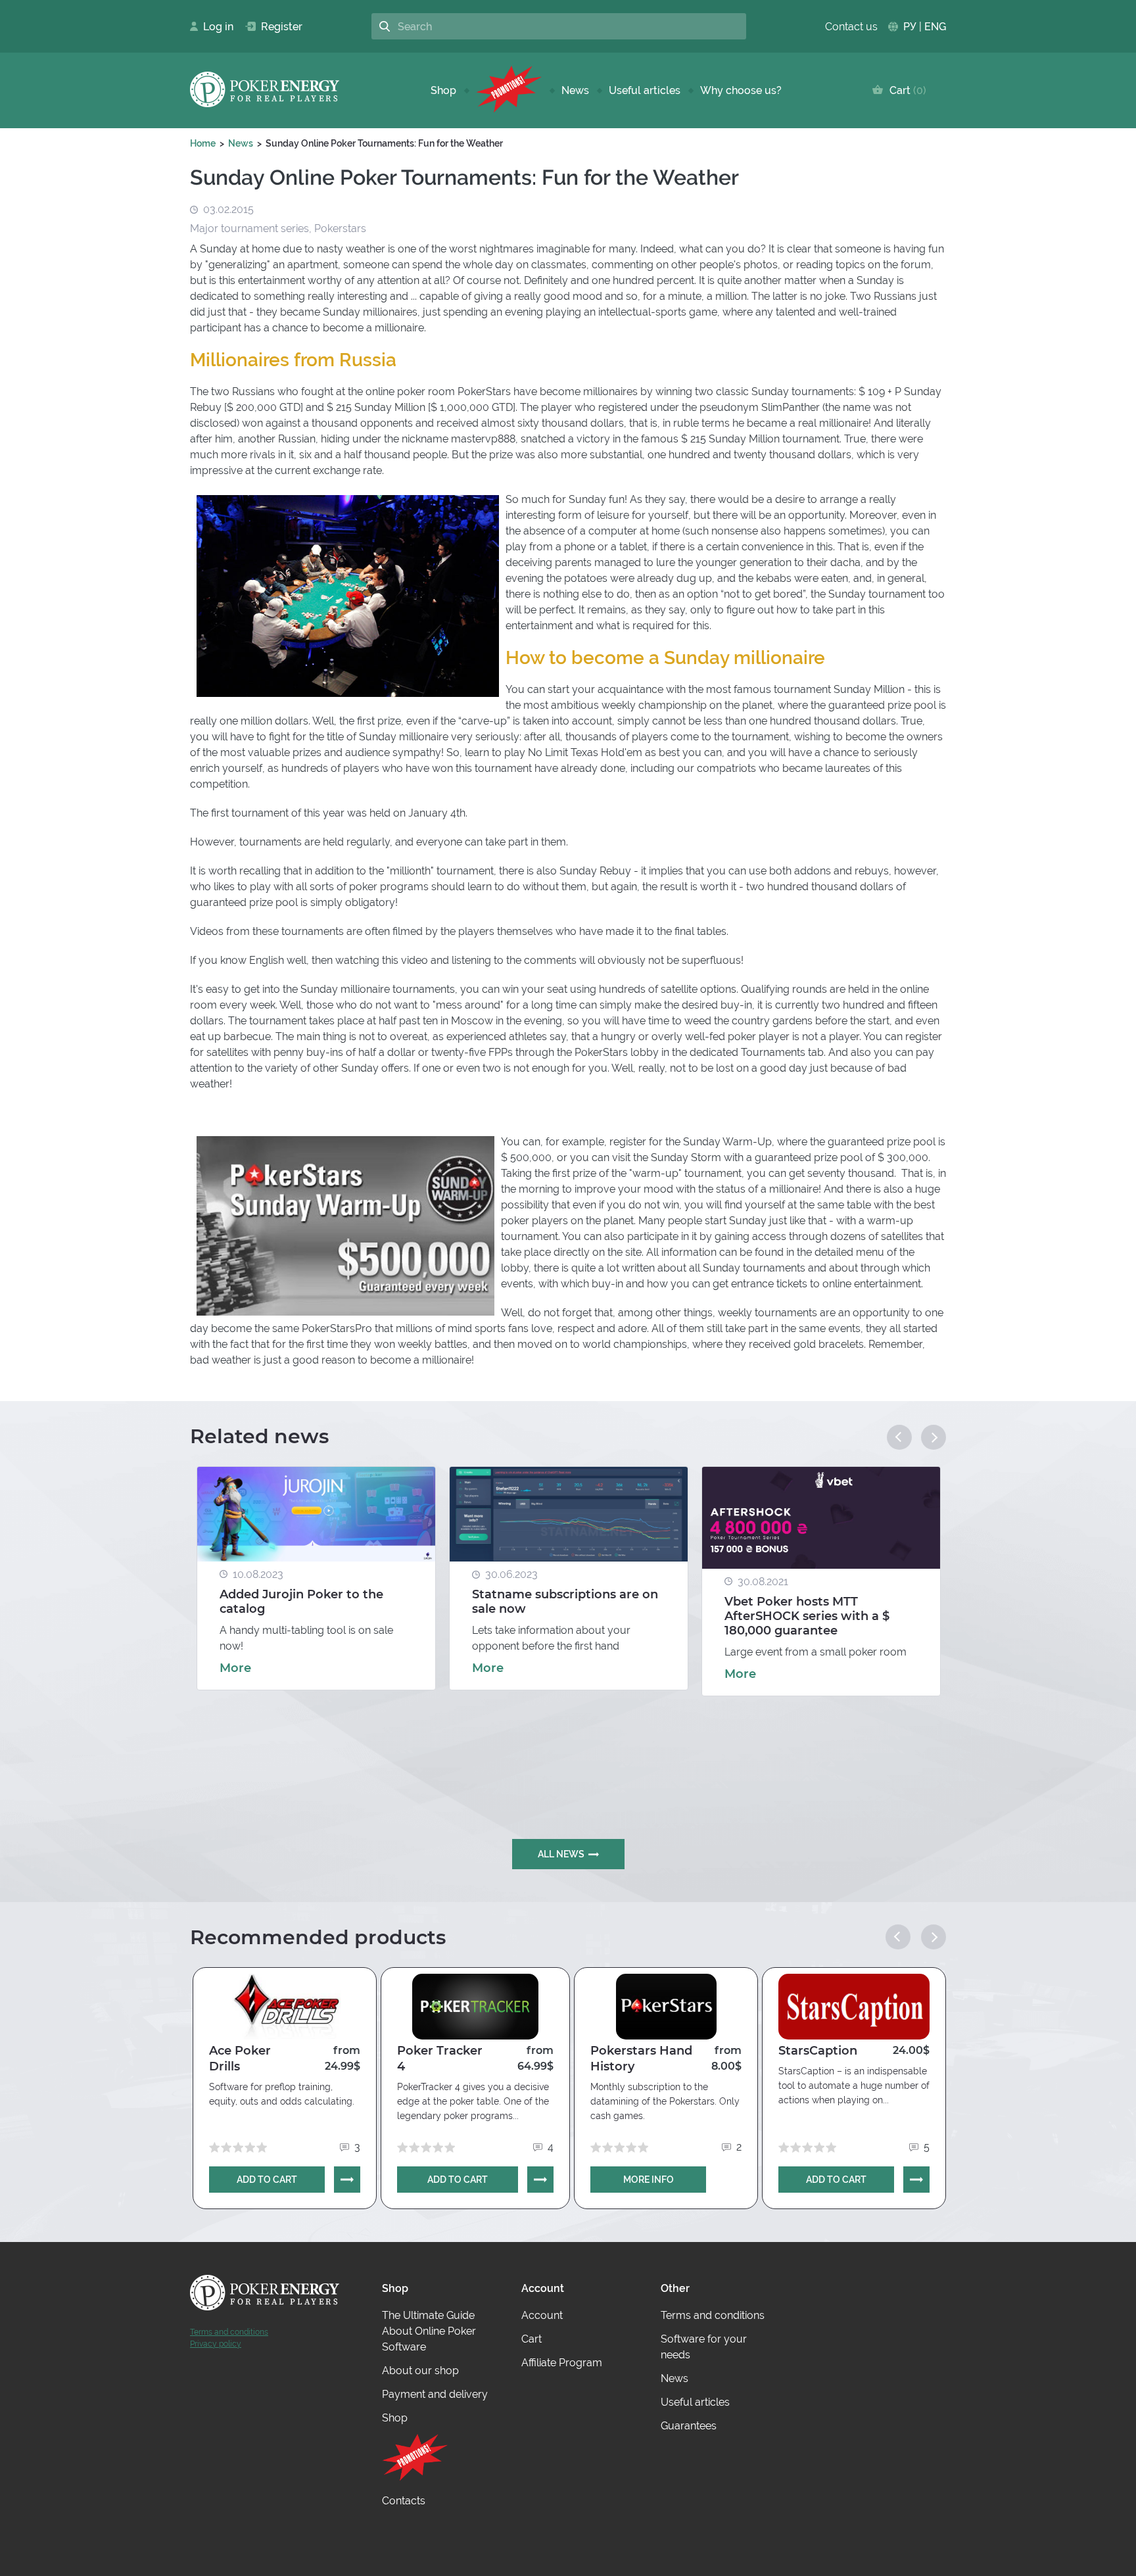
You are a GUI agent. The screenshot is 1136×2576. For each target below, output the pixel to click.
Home (203, 143)
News (575, 90)
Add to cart (267, 2180)
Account (542, 2315)
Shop (443, 90)
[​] (509, 90)
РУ (910, 27)
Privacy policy (216, 2344)
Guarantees (689, 2426)
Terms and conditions (229, 2332)
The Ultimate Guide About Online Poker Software (429, 2331)
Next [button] (934, 1437)
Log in (214, 27)
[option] (316, 1578)
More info (649, 2180)
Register (276, 27)
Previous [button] (899, 1437)
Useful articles (645, 90)
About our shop (420, 2371)
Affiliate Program (562, 2363)
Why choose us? (741, 90)
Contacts (404, 2501)
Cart (905, 90)
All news (561, 1854)
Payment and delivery (435, 2394)
